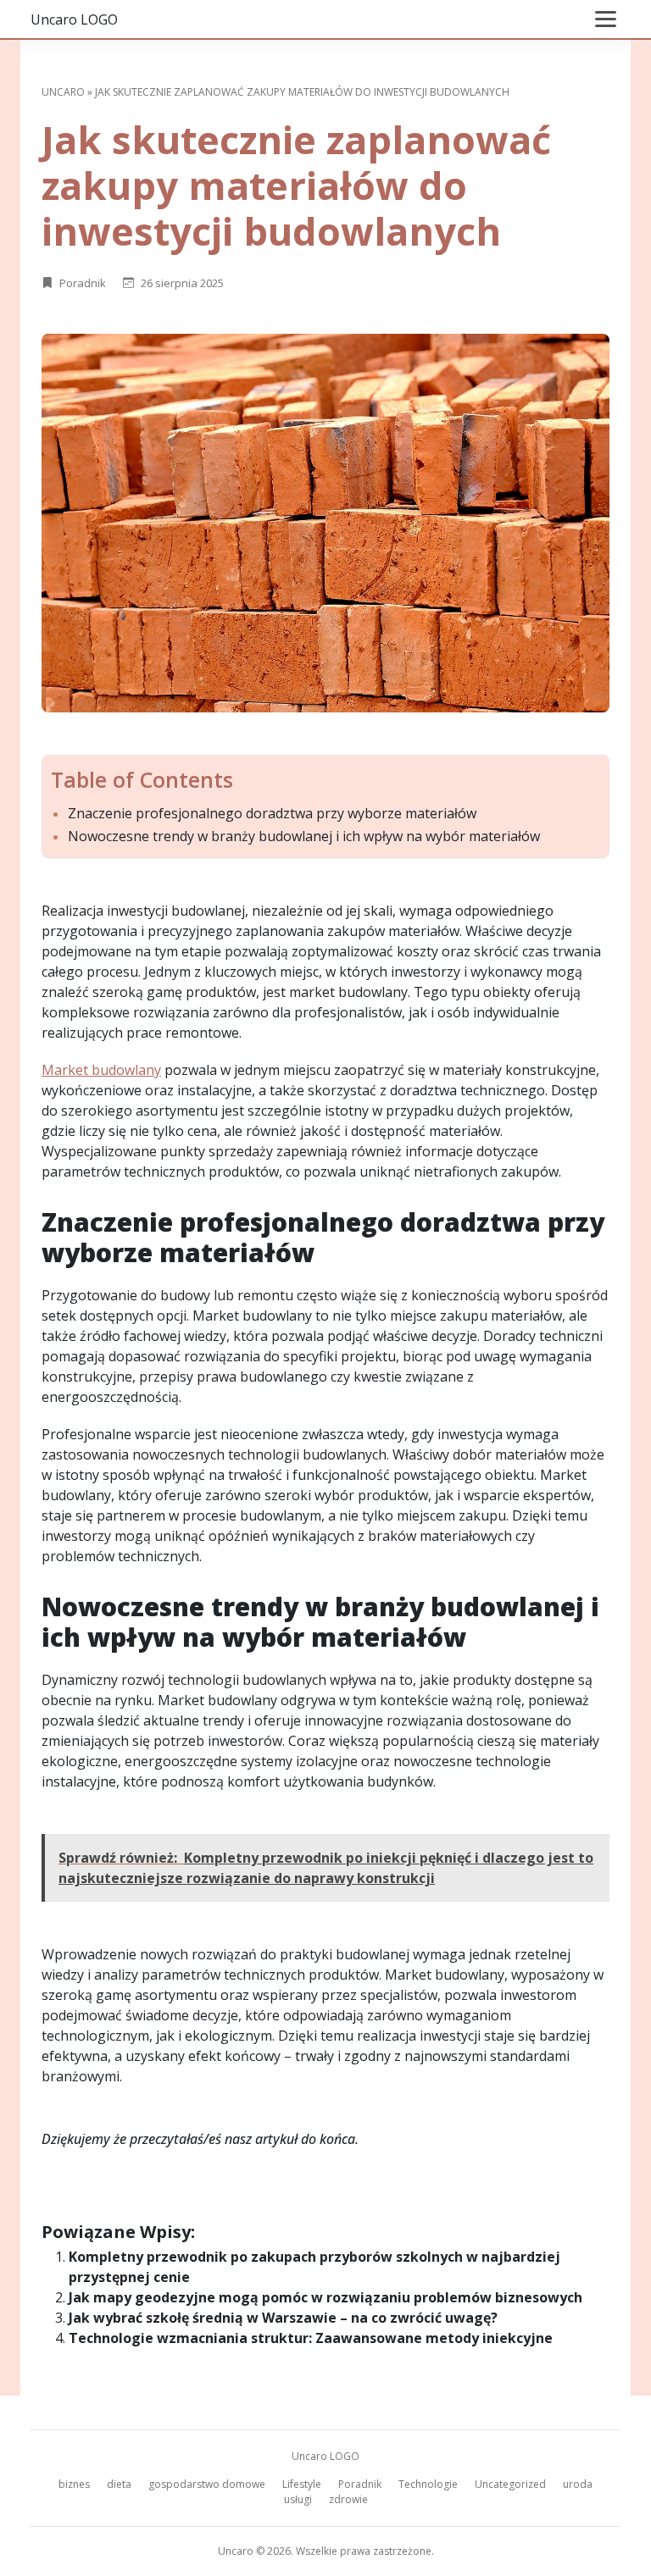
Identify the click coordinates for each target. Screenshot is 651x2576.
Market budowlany (101, 1070)
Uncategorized (510, 2484)
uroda (578, 2484)
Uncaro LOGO (74, 19)
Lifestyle (302, 2484)
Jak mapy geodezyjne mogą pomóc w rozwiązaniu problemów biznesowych (325, 2297)
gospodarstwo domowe (207, 2484)
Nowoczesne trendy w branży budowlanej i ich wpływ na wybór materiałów (304, 837)
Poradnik (83, 283)
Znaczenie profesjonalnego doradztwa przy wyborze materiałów (272, 814)
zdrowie (348, 2499)
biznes (74, 2484)
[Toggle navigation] (606, 19)
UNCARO (63, 92)
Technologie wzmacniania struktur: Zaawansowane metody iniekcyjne (311, 2338)
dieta (119, 2484)
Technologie (428, 2484)
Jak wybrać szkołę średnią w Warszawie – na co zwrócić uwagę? (283, 2318)
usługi (298, 2499)
